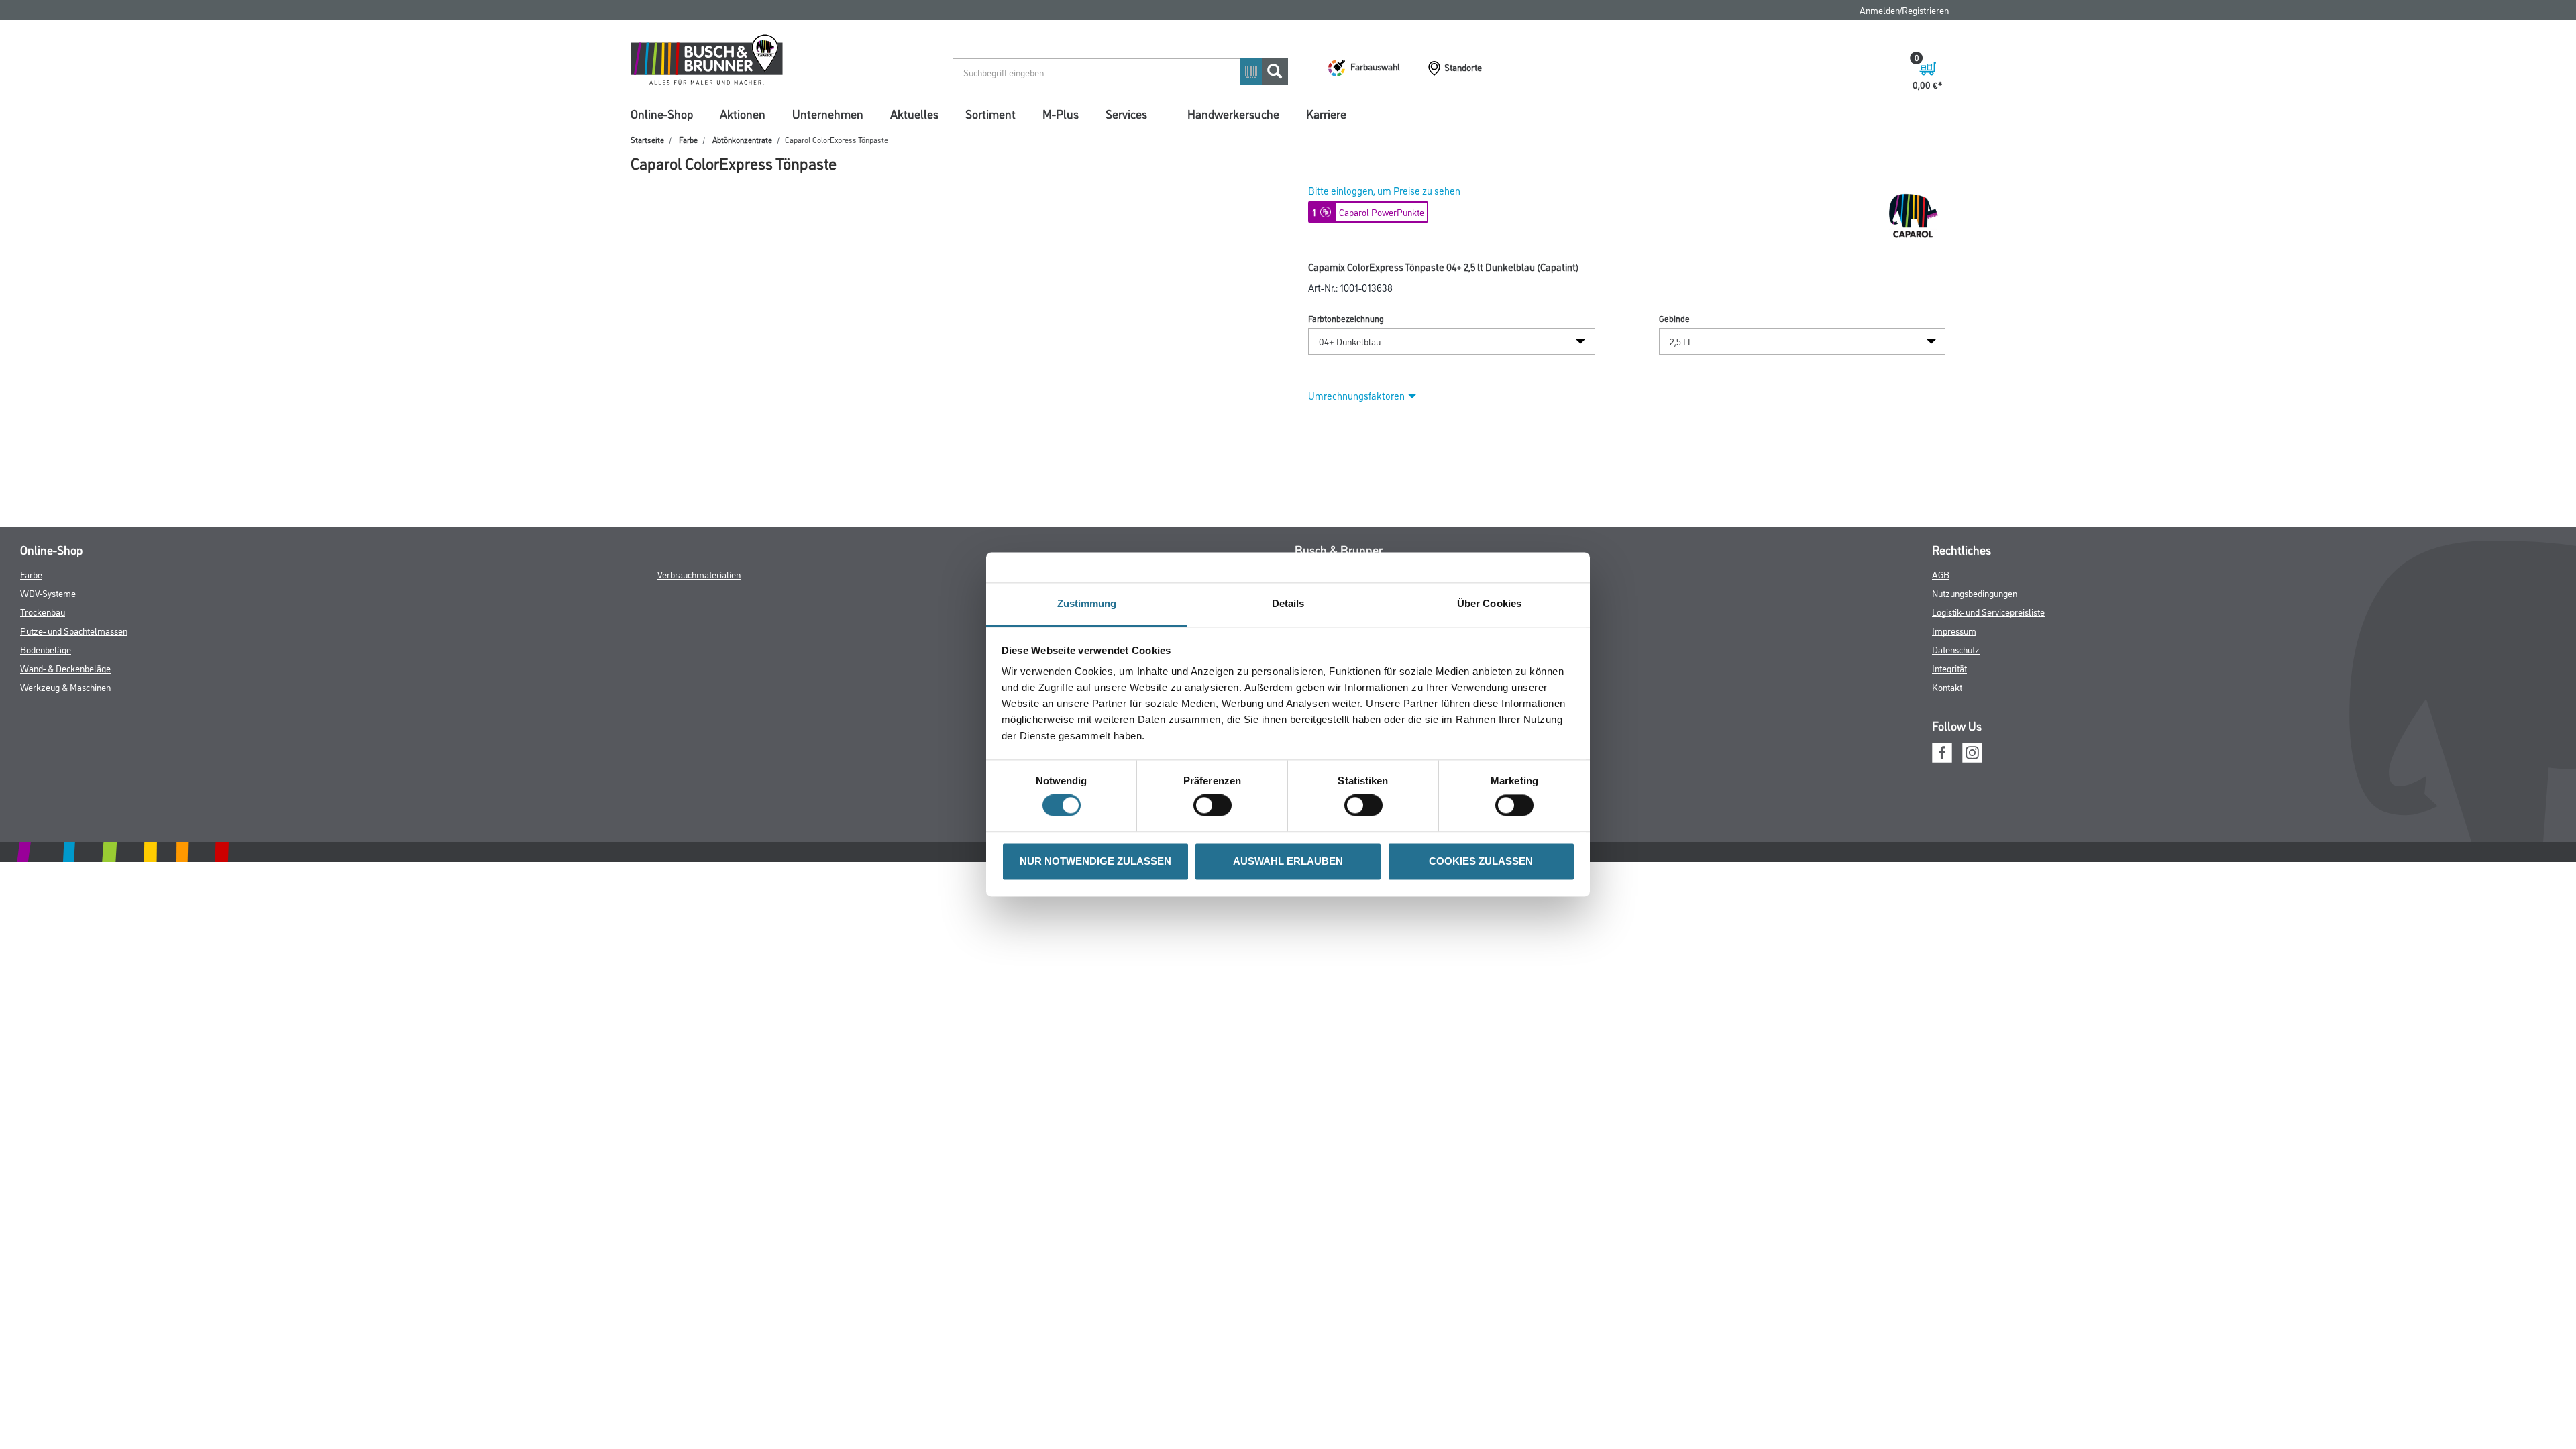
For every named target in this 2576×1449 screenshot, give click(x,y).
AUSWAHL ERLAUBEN (1288, 861)
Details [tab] (1288, 603)
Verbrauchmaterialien (699, 574)
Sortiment (990, 113)
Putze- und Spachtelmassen (74, 630)
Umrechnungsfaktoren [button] (1356, 395)
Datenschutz (1956, 649)
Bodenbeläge (46, 649)
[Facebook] (1942, 751)
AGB (1941, 574)
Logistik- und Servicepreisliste (1988, 611)
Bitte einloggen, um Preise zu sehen (1384, 190)
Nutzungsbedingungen (1975, 593)
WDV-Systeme (48, 593)
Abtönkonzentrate (742, 139)
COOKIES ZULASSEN (1481, 861)
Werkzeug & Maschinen (65, 687)
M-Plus (1061, 113)
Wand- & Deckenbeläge (65, 668)
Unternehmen (828, 113)
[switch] (1216, 806)
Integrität (1949, 668)
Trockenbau (43, 611)
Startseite (647, 139)
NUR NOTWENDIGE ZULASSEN (1095, 861)
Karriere (1326, 113)
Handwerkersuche (1233, 113)
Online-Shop (662, 113)
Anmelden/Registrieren (1904, 10)
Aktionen (743, 113)
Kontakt (1947, 687)
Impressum (1954, 630)
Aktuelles (914, 113)
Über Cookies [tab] (1489, 603)
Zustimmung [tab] (1087, 603)
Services (1126, 113)
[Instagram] (1972, 751)
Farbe (688, 139)
